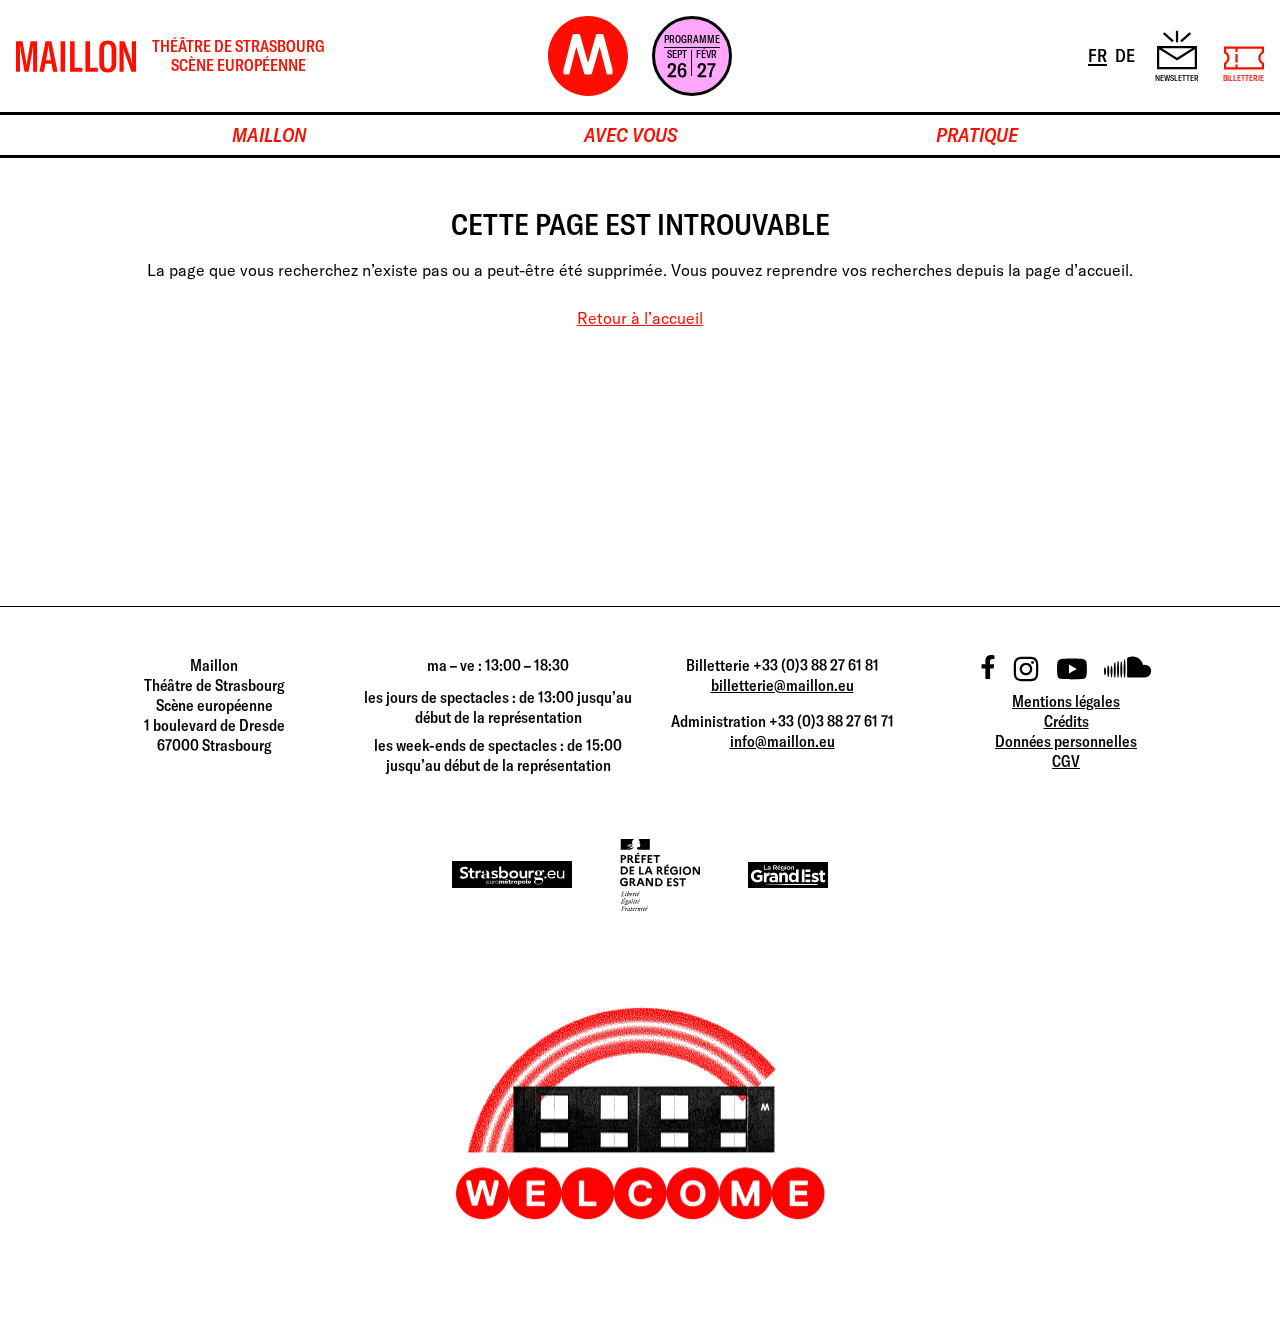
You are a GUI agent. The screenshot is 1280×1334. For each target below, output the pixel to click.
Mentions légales (1066, 701)
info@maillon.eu (782, 741)
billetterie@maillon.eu (782, 685)
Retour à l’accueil (640, 318)
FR (1099, 55)
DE (1126, 55)
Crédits (1066, 721)
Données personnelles (1066, 741)
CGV (1066, 761)
